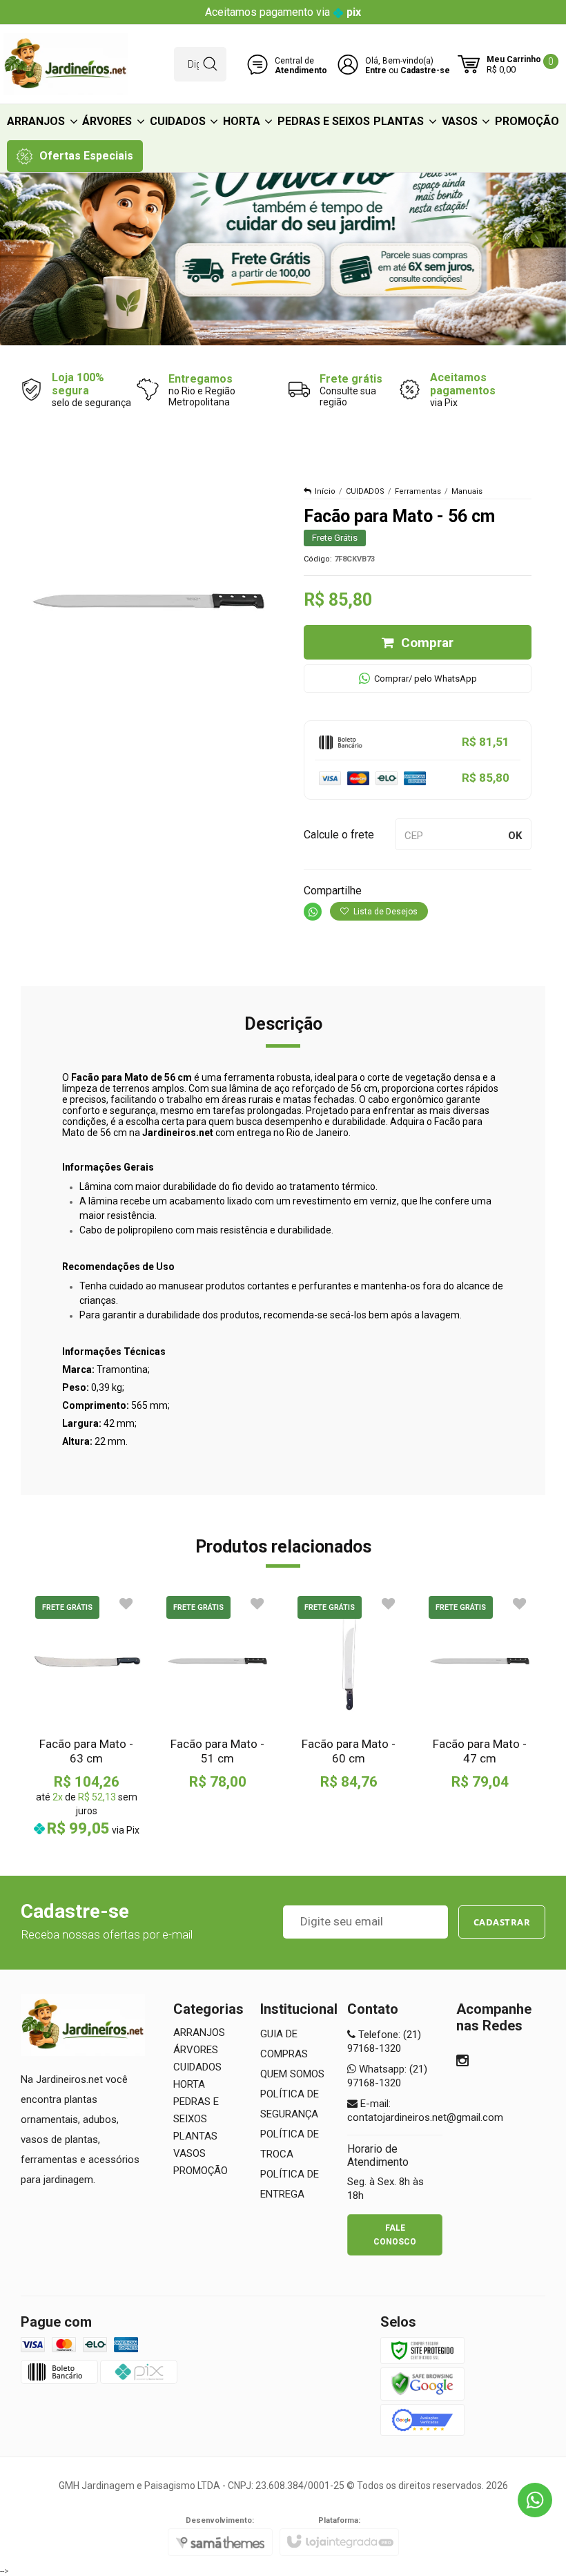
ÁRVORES (196, 2050)
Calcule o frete (339, 835)
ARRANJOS (199, 2032)
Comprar (427, 643)
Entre (376, 70)
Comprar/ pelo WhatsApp (426, 679)
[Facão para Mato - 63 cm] (86, 1715)
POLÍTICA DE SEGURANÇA (290, 2104)
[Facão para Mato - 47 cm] (480, 1691)
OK (515, 836)
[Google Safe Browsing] (422, 2383)
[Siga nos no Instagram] (462, 2062)
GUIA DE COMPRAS (284, 2044)
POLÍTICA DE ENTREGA (290, 2184)
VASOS (189, 2153)
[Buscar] (210, 64)
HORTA (189, 2084)
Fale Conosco (395, 2235)
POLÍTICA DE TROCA (290, 2144)
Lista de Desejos (384, 912)
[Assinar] (502, 1922)
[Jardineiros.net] (66, 64)
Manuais (467, 491)
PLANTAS (195, 2136)
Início (325, 491)
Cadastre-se (425, 70)
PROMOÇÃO (201, 2171)
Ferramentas (418, 491)
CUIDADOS (365, 491)
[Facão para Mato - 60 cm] (349, 1691)
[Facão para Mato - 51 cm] (217, 1691)
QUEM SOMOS (292, 2074)
